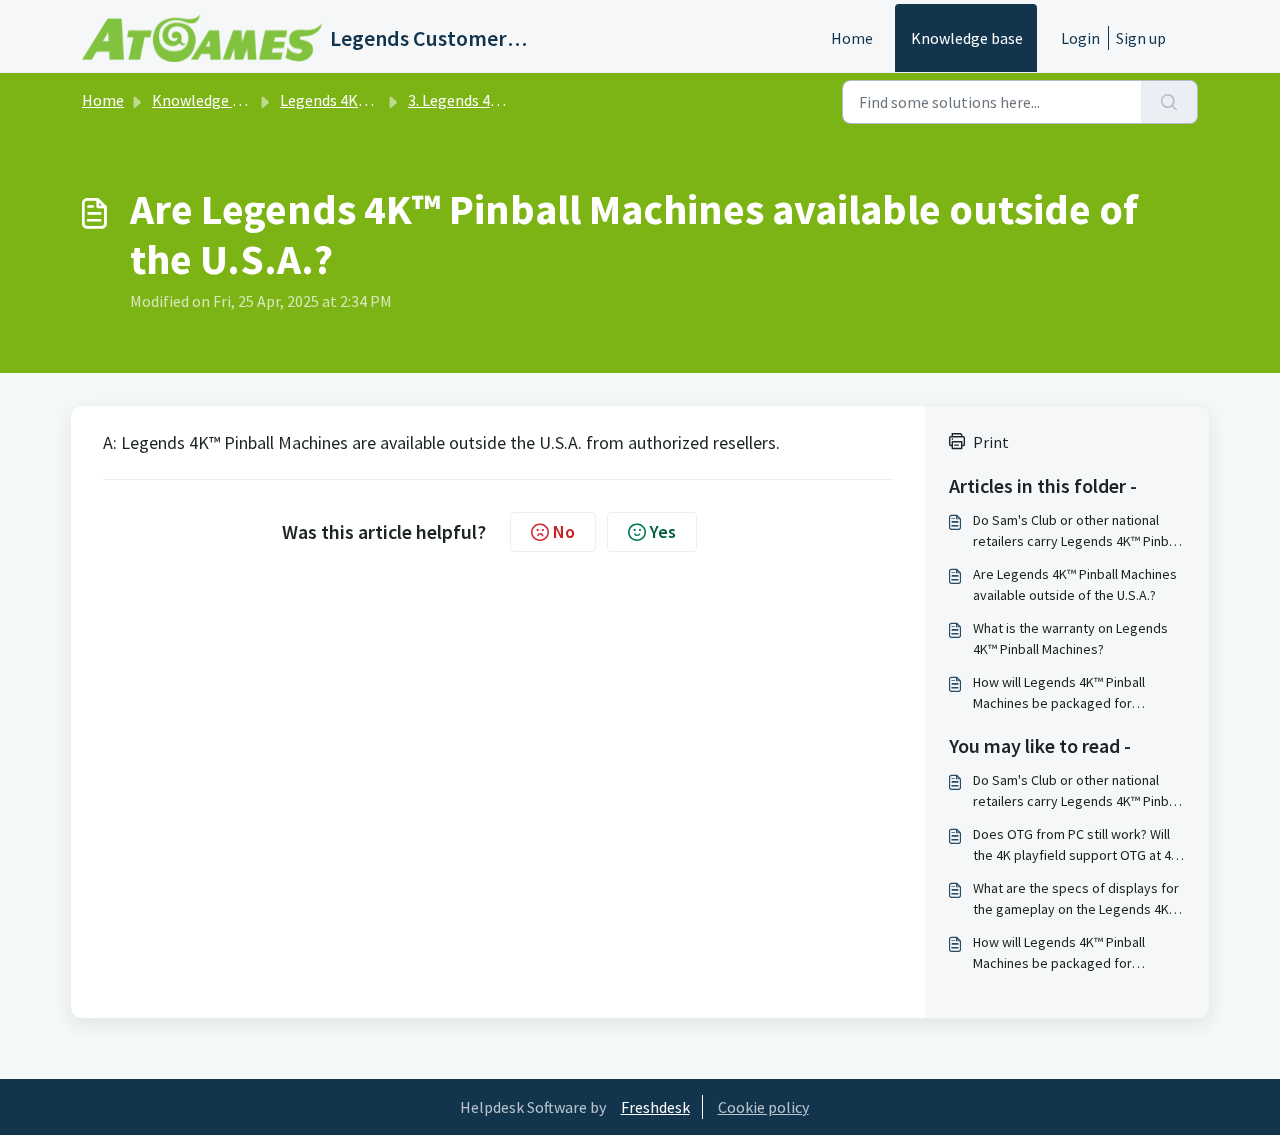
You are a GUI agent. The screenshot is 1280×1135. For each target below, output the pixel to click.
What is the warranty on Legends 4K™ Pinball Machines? (1070, 638)
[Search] (1169, 102)
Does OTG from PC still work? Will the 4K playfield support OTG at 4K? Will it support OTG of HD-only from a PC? (1079, 845)
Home (852, 38)
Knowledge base (967, 38)
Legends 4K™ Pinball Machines (384, 100)
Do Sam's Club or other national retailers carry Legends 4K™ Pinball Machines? (1077, 531)
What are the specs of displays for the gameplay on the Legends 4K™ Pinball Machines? (1076, 899)
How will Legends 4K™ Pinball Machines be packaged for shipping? (1059, 693)
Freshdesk (655, 1107)
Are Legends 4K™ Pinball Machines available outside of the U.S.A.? (1075, 584)
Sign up (1141, 38)
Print (991, 442)
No (564, 531)
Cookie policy (763, 1107)
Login (1080, 38)
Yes (663, 531)
